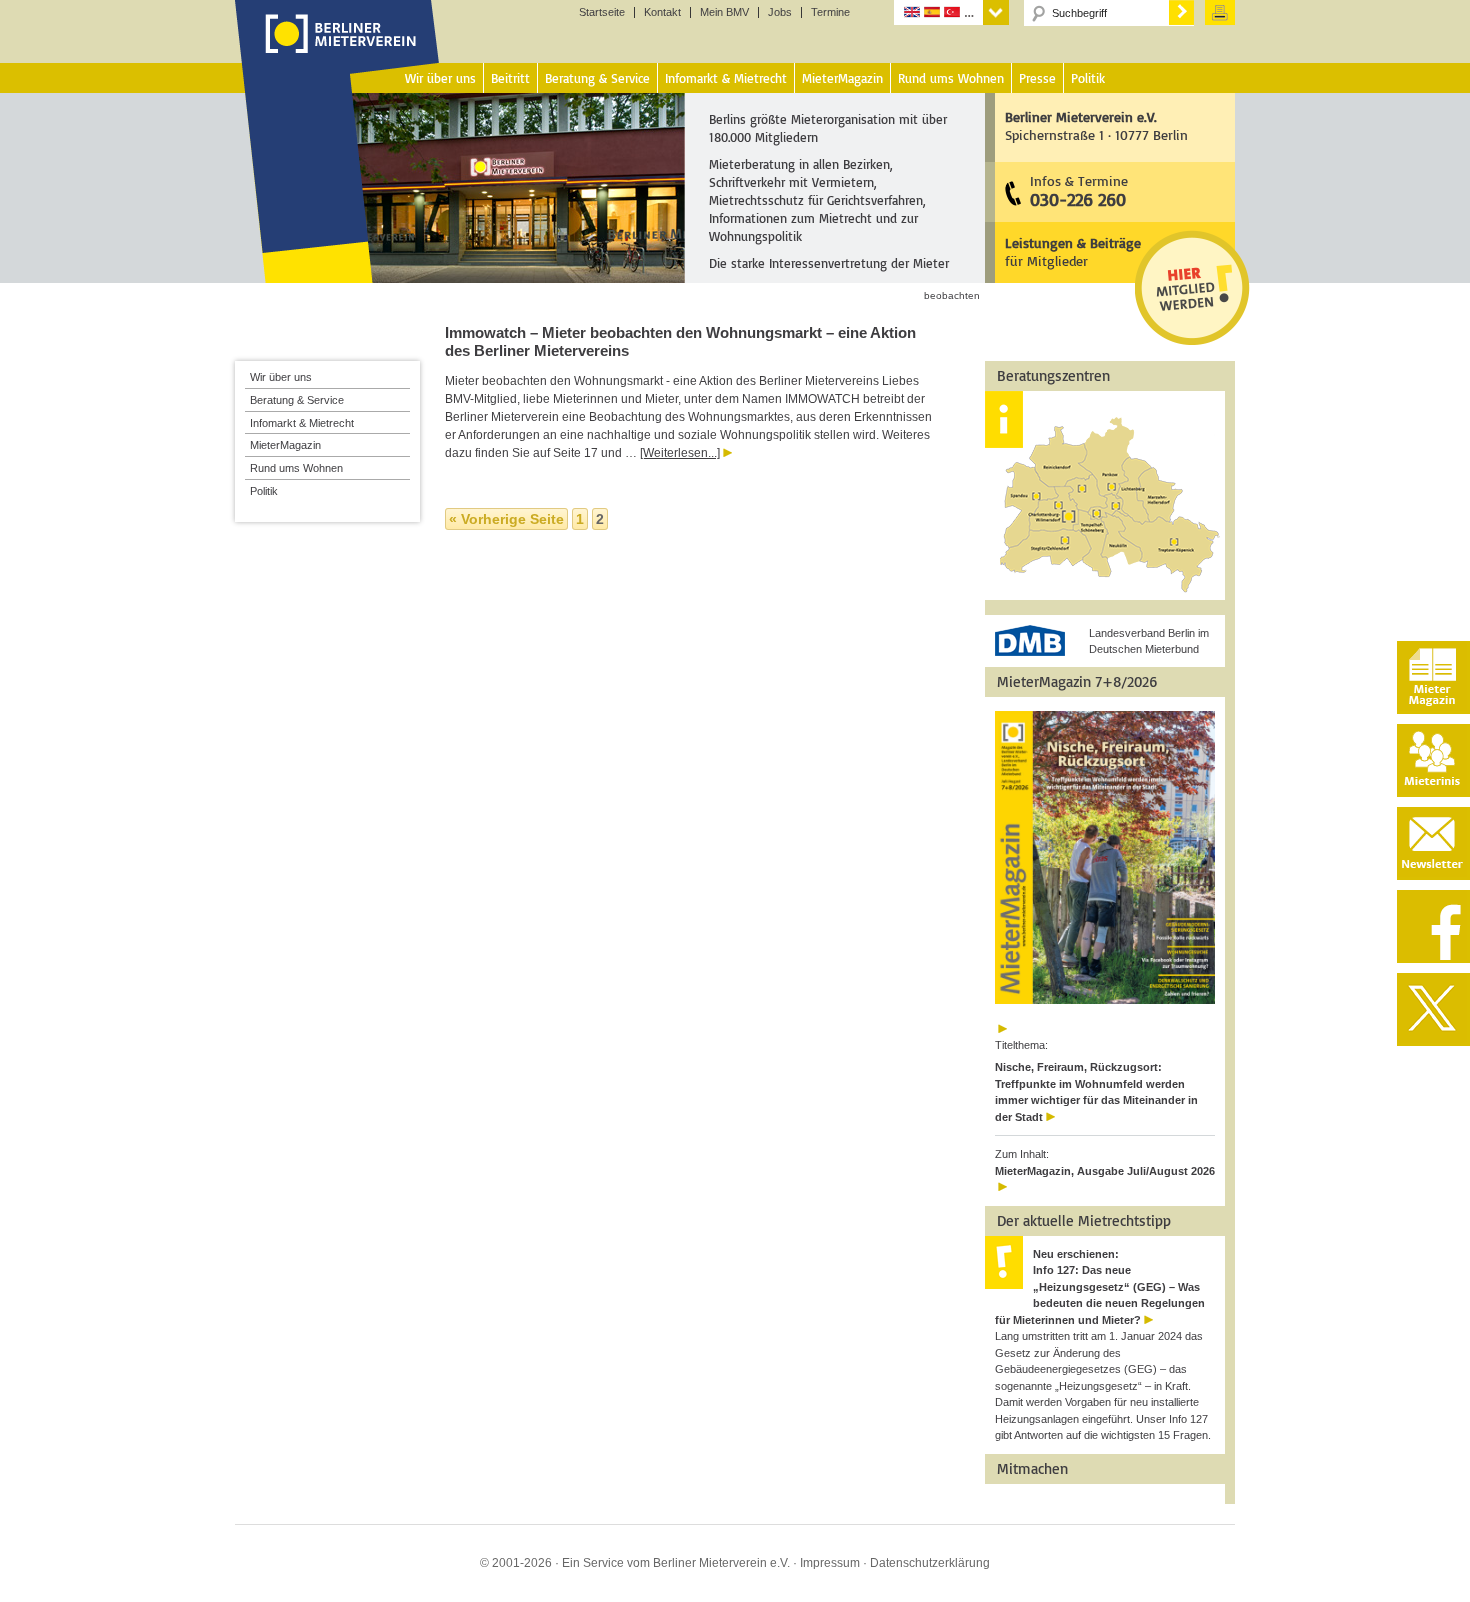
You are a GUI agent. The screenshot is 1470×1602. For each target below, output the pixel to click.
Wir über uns (281, 377)
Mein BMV (724, 12)
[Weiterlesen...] (680, 453)
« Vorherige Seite (506, 519)
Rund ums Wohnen (296, 468)
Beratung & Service (297, 400)
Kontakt (662, 12)
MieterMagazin (285, 445)
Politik (264, 491)
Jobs (780, 12)
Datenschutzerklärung (930, 1563)
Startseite (602, 12)
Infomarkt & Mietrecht (302, 423)
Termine (830, 12)
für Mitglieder (1073, 251)
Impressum (830, 1563)
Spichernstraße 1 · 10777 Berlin (1096, 125)
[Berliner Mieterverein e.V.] (337, 53)
